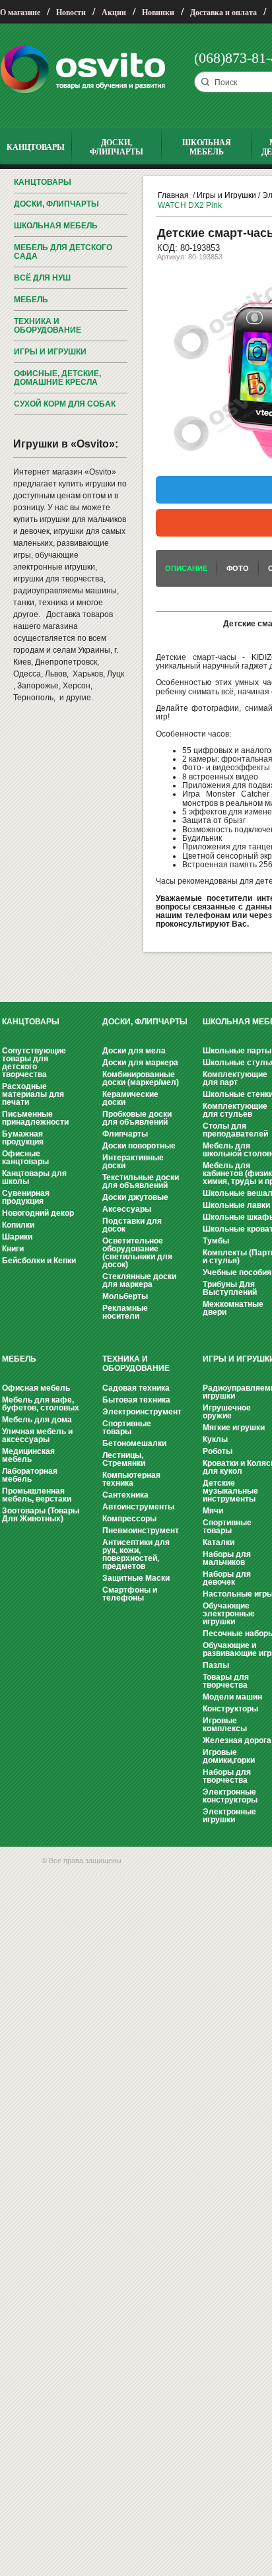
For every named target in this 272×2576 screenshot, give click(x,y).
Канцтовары (43, 182)
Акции (114, 13)
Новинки (158, 13)
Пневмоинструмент (141, 1531)
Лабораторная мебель (30, 1475)
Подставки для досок (132, 1225)
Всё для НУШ (42, 278)
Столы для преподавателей (235, 1130)
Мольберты (125, 1296)
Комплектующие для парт (235, 1078)
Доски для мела (134, 1051)
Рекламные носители (125, 1312)
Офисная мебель (36, 1388)
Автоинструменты (138, 1507)
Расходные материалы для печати (33, 1094)
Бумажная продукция (23, 1138)
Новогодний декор (38, 1213)
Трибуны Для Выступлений (230, 1288)
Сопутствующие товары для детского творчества (34, 1063)
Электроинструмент (142, 1412)
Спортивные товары (127, 1428)
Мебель (31, 300)
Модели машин (232, 1697)
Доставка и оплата (223, 13)
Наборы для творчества (227, 1776)
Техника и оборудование (48, 326)
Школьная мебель (56, 226)
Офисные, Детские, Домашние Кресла (57, 378)
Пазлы (216, 1665)
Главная (173, 195)
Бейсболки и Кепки (39, 1261)
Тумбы (216, 1241)
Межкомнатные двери (233, 1308)
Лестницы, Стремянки (124, 1459)
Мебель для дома (37, 1420)
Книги (13, 1249)
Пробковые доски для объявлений (137, 1118)
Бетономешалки (134, 1443)
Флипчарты (125, 1134)
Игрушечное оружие (227, 1412)
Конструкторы (230, 1709)
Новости (71, 13)
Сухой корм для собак (65, 404)
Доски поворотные (139, 1146)
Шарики (17, 1237)
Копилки (18, 1225)
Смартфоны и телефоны (130, 1594)
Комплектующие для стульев (235, 1110)
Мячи (213, 1511)
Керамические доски (130, 1098)
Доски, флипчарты (56, 204)
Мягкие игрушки (234, 1428)
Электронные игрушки (229, 1816)
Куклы (215, 1439)
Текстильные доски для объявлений (141, 1181)
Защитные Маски (136, 1578)
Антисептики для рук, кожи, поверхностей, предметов (136, 1554)
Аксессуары (127, 1209)
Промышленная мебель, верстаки (37, 1495)
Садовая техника (136, 1388)
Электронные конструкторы (230, 1796)
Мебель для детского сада (63, 252)
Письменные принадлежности (35, 1118)
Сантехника (125, 1495)
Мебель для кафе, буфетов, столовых (41, 1404)
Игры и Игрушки (50, 352)
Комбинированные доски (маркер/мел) (141, 1078)
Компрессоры (129, 1519)
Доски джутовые (135, 1197)
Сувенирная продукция (26, 1197)
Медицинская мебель (28, 1455)
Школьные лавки (236, 1205)
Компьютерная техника (131, 1479)
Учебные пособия (237, 1272)
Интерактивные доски (133, 1162)
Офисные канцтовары (25, 1158)
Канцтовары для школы (34, 1177)
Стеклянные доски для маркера (139, 1280)
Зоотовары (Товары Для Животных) (41, 1515)
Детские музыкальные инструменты (230, 1491)
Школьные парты (237, 1051)
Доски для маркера (140, 1063)
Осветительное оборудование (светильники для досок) (137, 1253)
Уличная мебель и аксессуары (37, 1436)
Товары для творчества (226, 1681)
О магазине (20, 13)
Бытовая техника (136, 1400)
